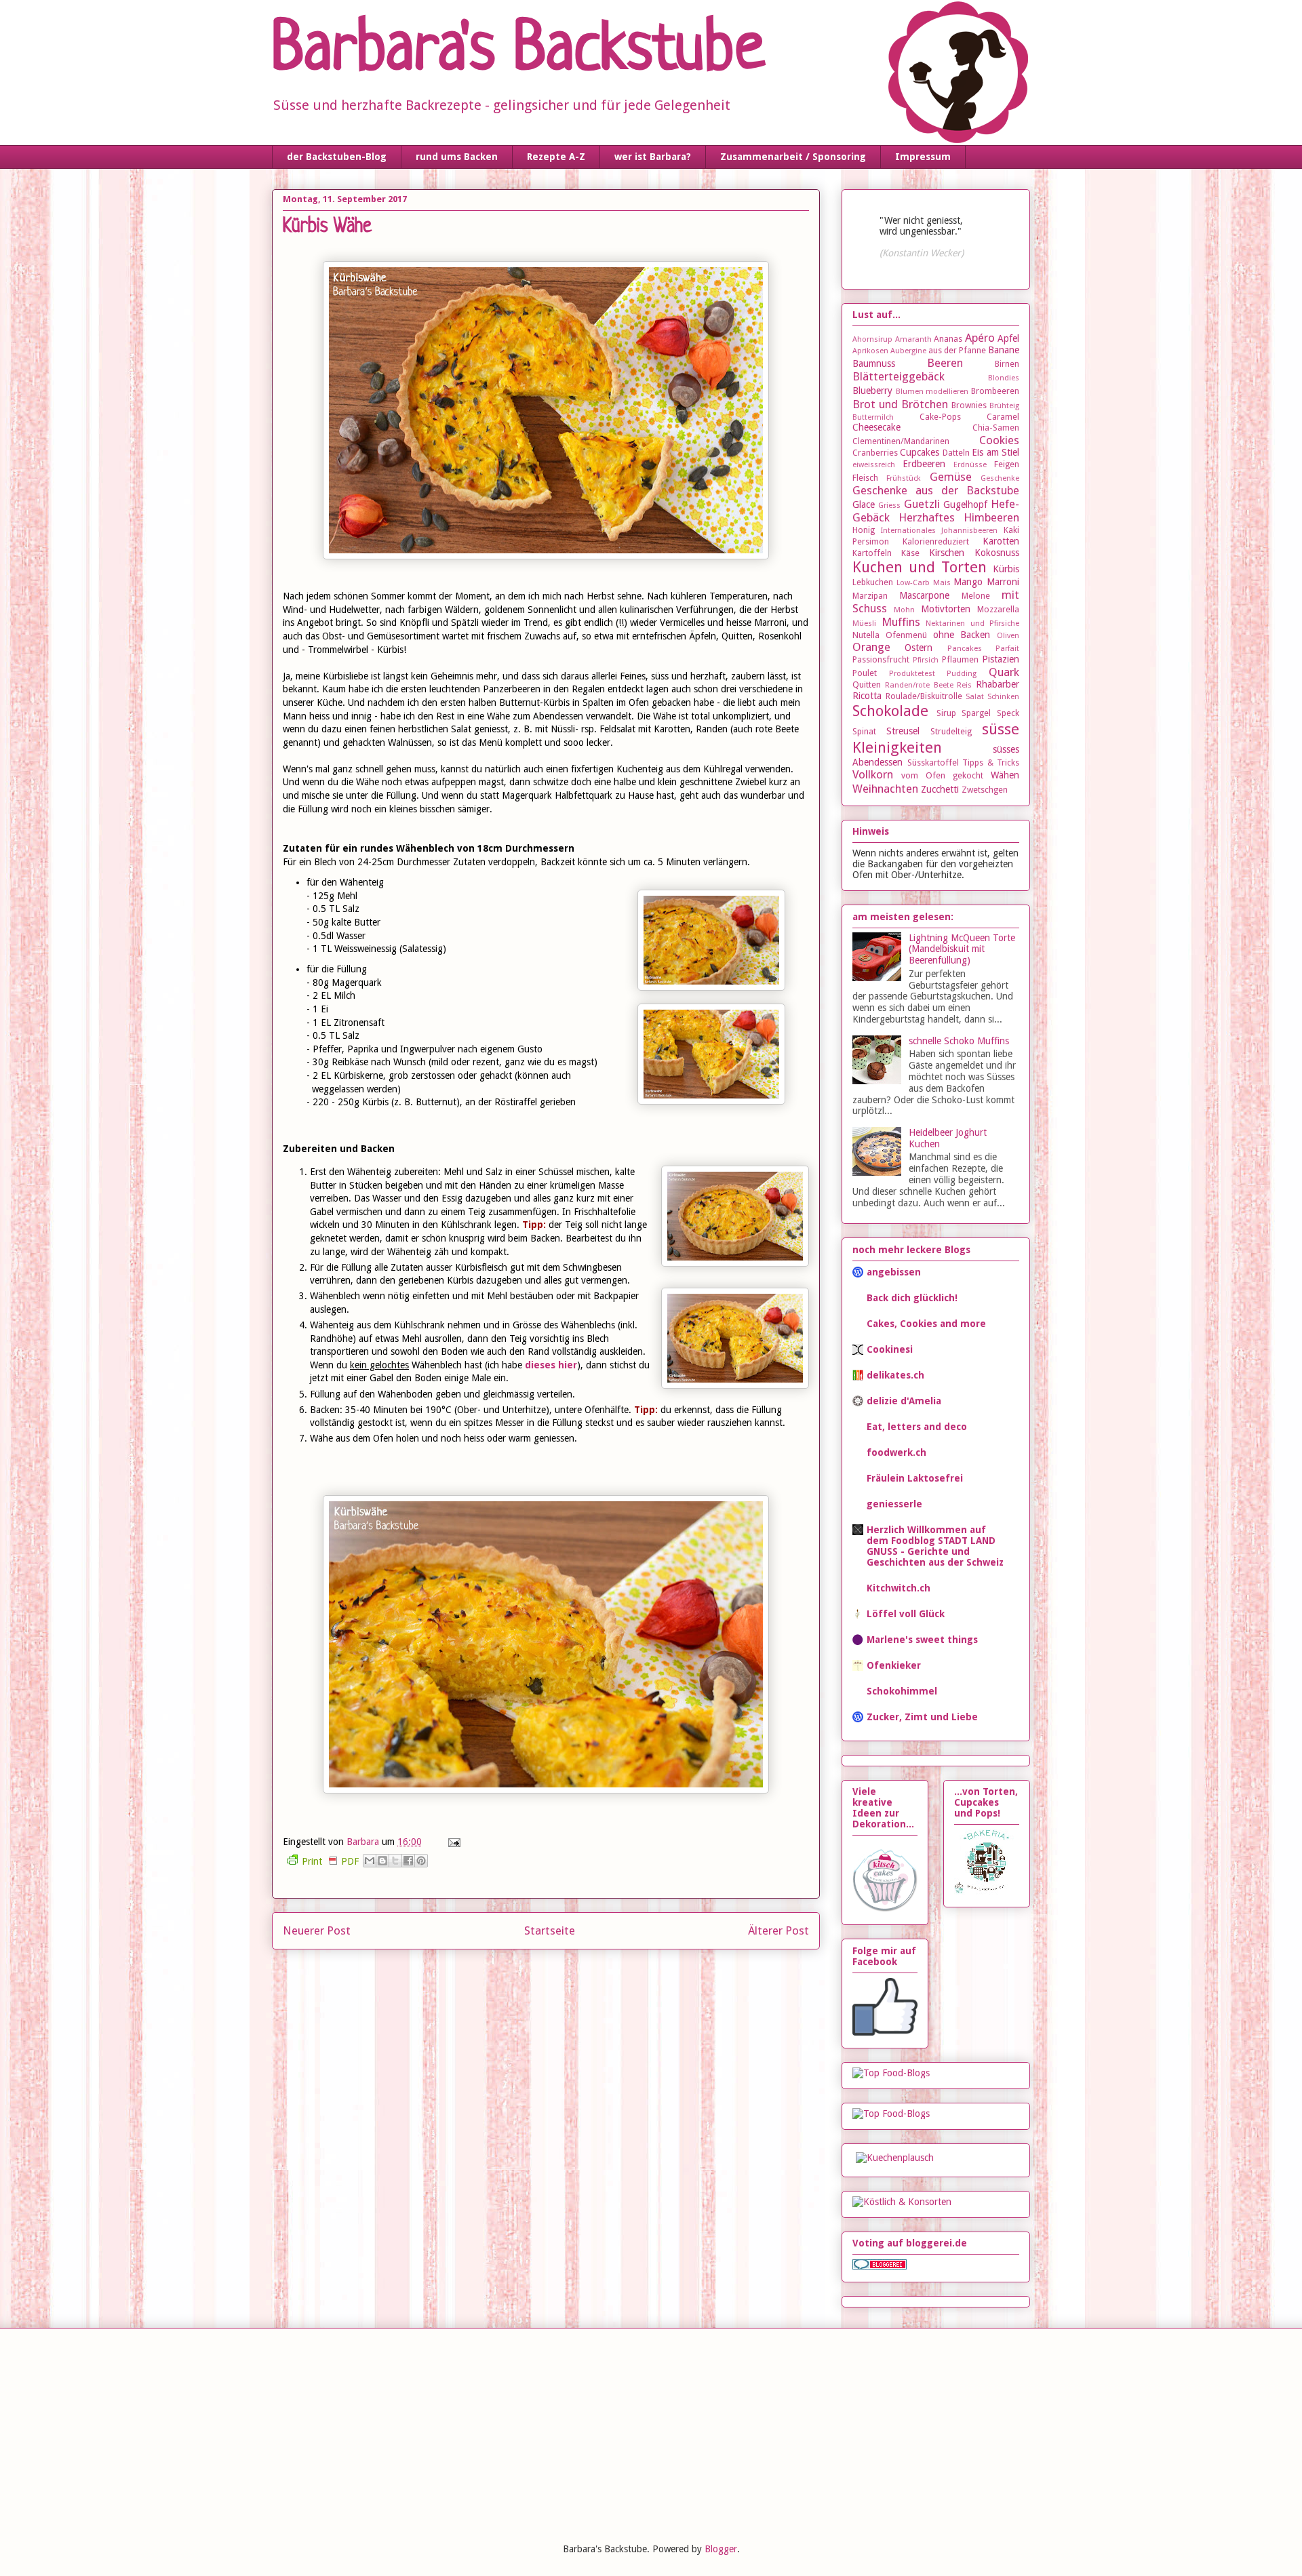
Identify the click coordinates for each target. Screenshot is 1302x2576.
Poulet (865, 673)
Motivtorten (946, 609)
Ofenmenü (906, 635)
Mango (968, 582)
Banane (1004, 350)
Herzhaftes (927, 517)
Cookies (999, 440)
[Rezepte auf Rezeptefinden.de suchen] (891, 2114)
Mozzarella (998, 609)
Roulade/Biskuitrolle (924, 696)
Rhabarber (998, 684)
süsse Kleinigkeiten (936, 738)
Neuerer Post (317, 1930)
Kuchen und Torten (920, 567)
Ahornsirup (872, 339)
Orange (871, 647)
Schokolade (890, 711)
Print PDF (330, 1861)
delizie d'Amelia (904, 1401)
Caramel (1003, 417)
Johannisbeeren (969, 531)
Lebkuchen (873, 582)
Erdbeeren (924, 464)
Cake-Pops (940, 417)
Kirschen (947, 553)
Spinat (864, 731)
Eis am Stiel (995, 452)
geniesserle (894, 1504)
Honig (864, 530)
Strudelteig (951, 731)
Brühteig (1004, 406)
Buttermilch (873, 417)
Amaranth (913, 339)
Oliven (1008, 636)
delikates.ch (895, 1375)
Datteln (956, 453)
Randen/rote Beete (919, 685)
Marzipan (870, 596)
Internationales (908, 531)
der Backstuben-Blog (337, 157)
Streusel (903, 731)
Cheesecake (876, 427)
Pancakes (965, 649)
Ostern (919, 648)
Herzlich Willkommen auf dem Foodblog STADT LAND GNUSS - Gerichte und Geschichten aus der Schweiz (935, 1546)
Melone (976, 596)
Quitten (867, 685)
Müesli (864, 623)
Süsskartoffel (933, 762)
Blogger (721, 2549)
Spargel (976, 713)
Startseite (550, 1930)
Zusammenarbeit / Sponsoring (793, 157)
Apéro (980, 338)
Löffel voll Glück (906, 1614)
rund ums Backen (457, 157)
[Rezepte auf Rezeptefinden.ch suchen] (891, 2073)
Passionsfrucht (881, 659)
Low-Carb (913, 583)
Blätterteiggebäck (899, 376)
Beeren (945, 363)
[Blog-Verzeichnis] (880, 2266)
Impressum (923, 157)
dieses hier (551, 1365)
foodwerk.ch (896, 1452)
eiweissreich (874, 465)
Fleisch (865, 478)
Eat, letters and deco (917, 1427)
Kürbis (1006, 569)
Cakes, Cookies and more (926, 1324)
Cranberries (875, 453)
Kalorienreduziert (936, 541)
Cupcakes (920, 452)
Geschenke (1000, 478)
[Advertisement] (373, 2434)
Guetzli (922, 504)
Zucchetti (940, 789)
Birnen (1007, 364)
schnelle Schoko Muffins (959, 1041)
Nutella (866, 635)
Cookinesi (890, 1349)
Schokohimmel (902, 1691)
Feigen (1007, 464)
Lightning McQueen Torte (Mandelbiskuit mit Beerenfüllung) (962, 949)
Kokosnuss (997, 553)
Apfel (1008, 338)
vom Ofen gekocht (942, 775)
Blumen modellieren (932, 392)
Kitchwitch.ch (899, 1588)
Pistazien (1001, 659)
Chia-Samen (996, 428)
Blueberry (872, 391)
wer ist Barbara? (653, 157)
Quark (1004, 672)
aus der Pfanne (957, 350)
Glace (864, 504)
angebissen (894, 1272)
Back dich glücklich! (912, 1298)
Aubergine (908, 351)
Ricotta (867, 696)
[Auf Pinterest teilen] (421, 1861)
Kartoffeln (872, 553)
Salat (975, 697)
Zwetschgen (985, 790)
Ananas (948, 339)
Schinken (1003, 697)
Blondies (1004, 378)
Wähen (1005, 775)
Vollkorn (873, 774)
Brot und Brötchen (900, 404)
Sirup (946, 713)
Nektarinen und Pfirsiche (972, 623)
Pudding (962, 674)
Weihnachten (885, 789)
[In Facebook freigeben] (408, 1861)
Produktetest (912, 674)
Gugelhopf (965, 504)
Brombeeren (995, 391)
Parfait (1007, 649)
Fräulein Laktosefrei (915, 1478)
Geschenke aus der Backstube (936, 490)
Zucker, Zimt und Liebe (922, 1717)
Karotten (1001, 541)
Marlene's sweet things (922, 1640)
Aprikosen (870, 351)
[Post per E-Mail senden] (452, 1842)
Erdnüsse (970, 465)
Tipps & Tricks (991, 762)
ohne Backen (962, 635)
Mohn (904, 610)
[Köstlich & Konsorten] (902, 2202)
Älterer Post (778, 1930)
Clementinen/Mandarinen (901, 441)
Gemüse (951, 477)
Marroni (1003, 582)
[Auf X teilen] (395, 1861)
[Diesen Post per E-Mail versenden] (370, 1861)
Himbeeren (991, 517)
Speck (1008, 713)
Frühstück (904, 478)
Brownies (969, 405)
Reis (964, 685)
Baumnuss (874, 363)
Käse (910, 553)
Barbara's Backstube (518, 52)
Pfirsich (926, 660)
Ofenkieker (894, 1665)
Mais (942, 583)
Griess (889, 506)
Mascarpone (924, 595)
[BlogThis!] (382, 1861)
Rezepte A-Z (556, 157)
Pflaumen (960, 659)
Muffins (901, 622)
